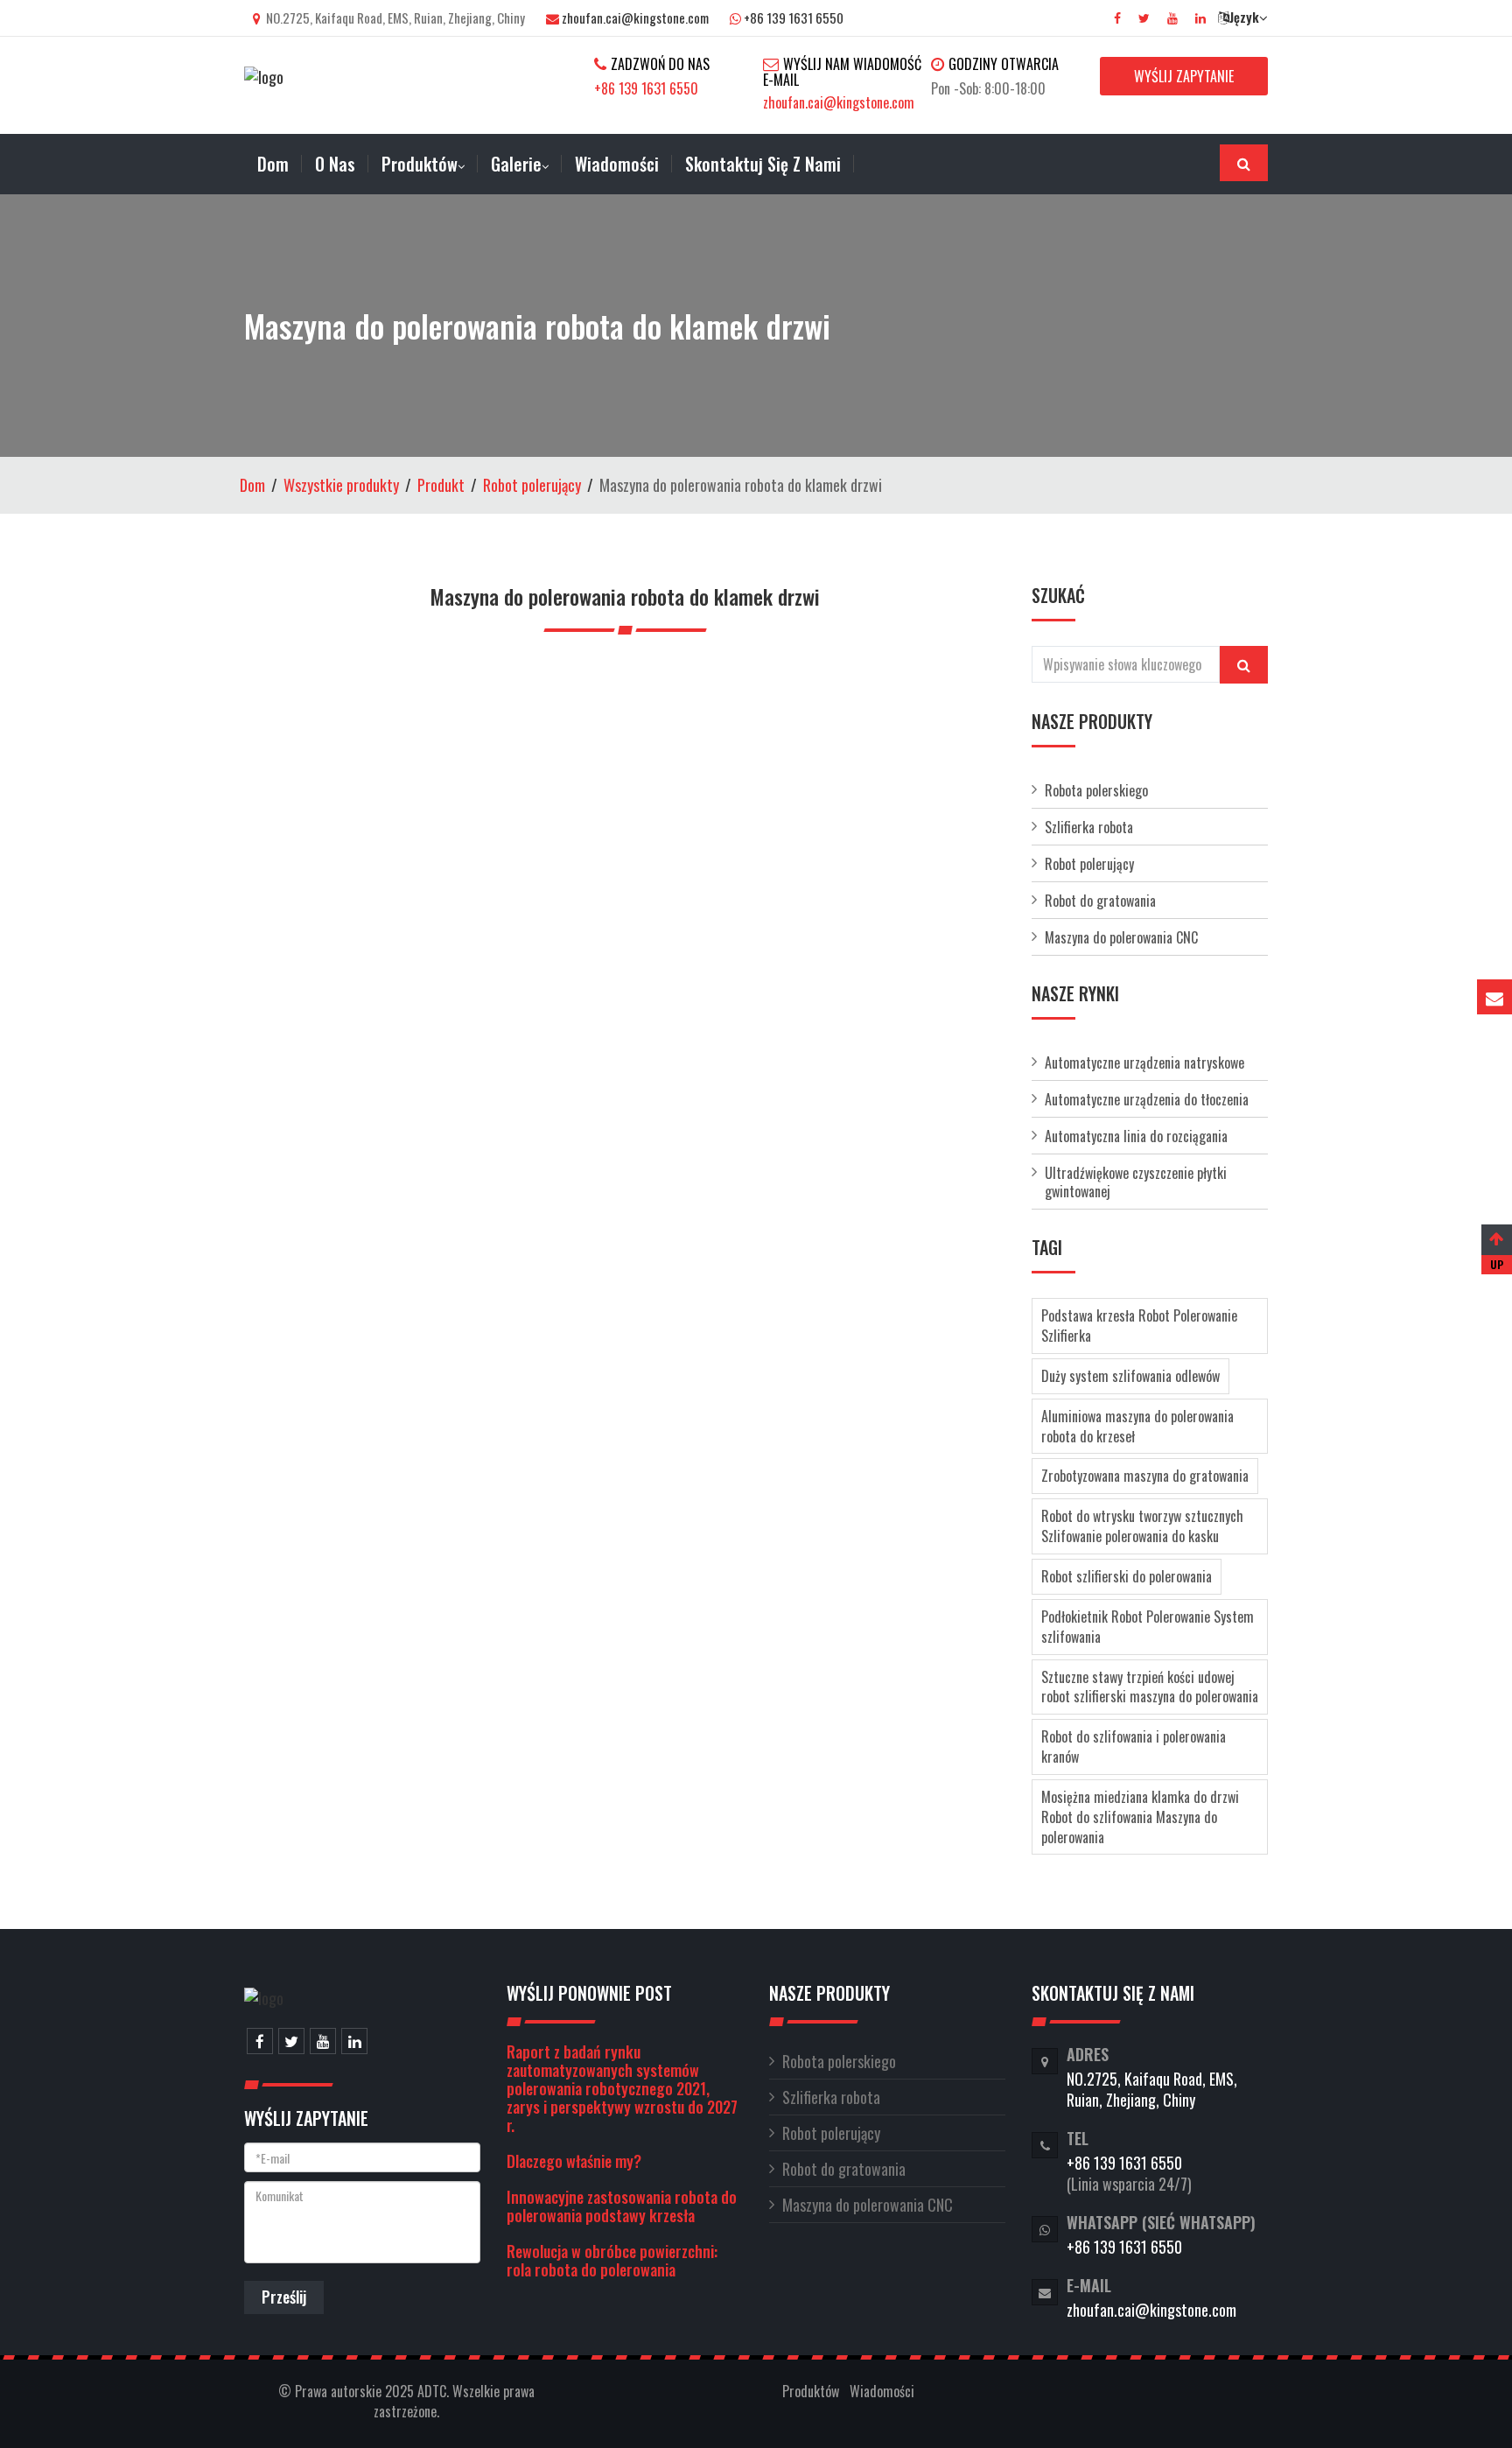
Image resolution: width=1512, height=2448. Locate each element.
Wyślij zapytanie (1184, 76)
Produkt (441, 485)
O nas (335, 164)
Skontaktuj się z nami (763, 164)
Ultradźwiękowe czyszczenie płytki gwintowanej (1136, 1182)
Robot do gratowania (1100, 901)
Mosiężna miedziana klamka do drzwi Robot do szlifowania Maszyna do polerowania (1140, 1817)
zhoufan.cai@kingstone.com (635, 18)
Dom (252, 485)
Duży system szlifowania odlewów (1130, 1376)
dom (273, 164)
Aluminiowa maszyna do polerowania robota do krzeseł (1137, 1426)
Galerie (516, 164)
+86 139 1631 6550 (794, 18)
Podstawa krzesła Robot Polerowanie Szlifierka (1139, 1326)
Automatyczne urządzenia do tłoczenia (1147, 1099)
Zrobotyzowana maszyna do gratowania (1145, 1476)
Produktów (420, 164)
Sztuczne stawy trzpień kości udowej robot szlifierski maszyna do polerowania (1150, 1687)
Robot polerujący (532, 485)
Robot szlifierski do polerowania (1127, 1576)
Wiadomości (617, 164)
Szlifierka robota (1089, 827)
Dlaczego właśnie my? (574, 2161)
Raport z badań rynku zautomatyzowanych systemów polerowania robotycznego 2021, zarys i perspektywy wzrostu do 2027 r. (622, 2088)
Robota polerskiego (1096, 790)
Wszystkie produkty (341, 485)
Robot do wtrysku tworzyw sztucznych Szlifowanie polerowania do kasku (1142, 1526)
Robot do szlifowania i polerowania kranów (1134, 1747)
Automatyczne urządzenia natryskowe (1144, 1063)
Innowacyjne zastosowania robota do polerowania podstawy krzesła (622, 2206)
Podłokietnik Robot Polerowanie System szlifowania (1148, 1627)
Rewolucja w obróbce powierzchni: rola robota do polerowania (612, 2260)
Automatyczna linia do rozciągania (1136, 1136)
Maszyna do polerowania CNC (1121, 937)
